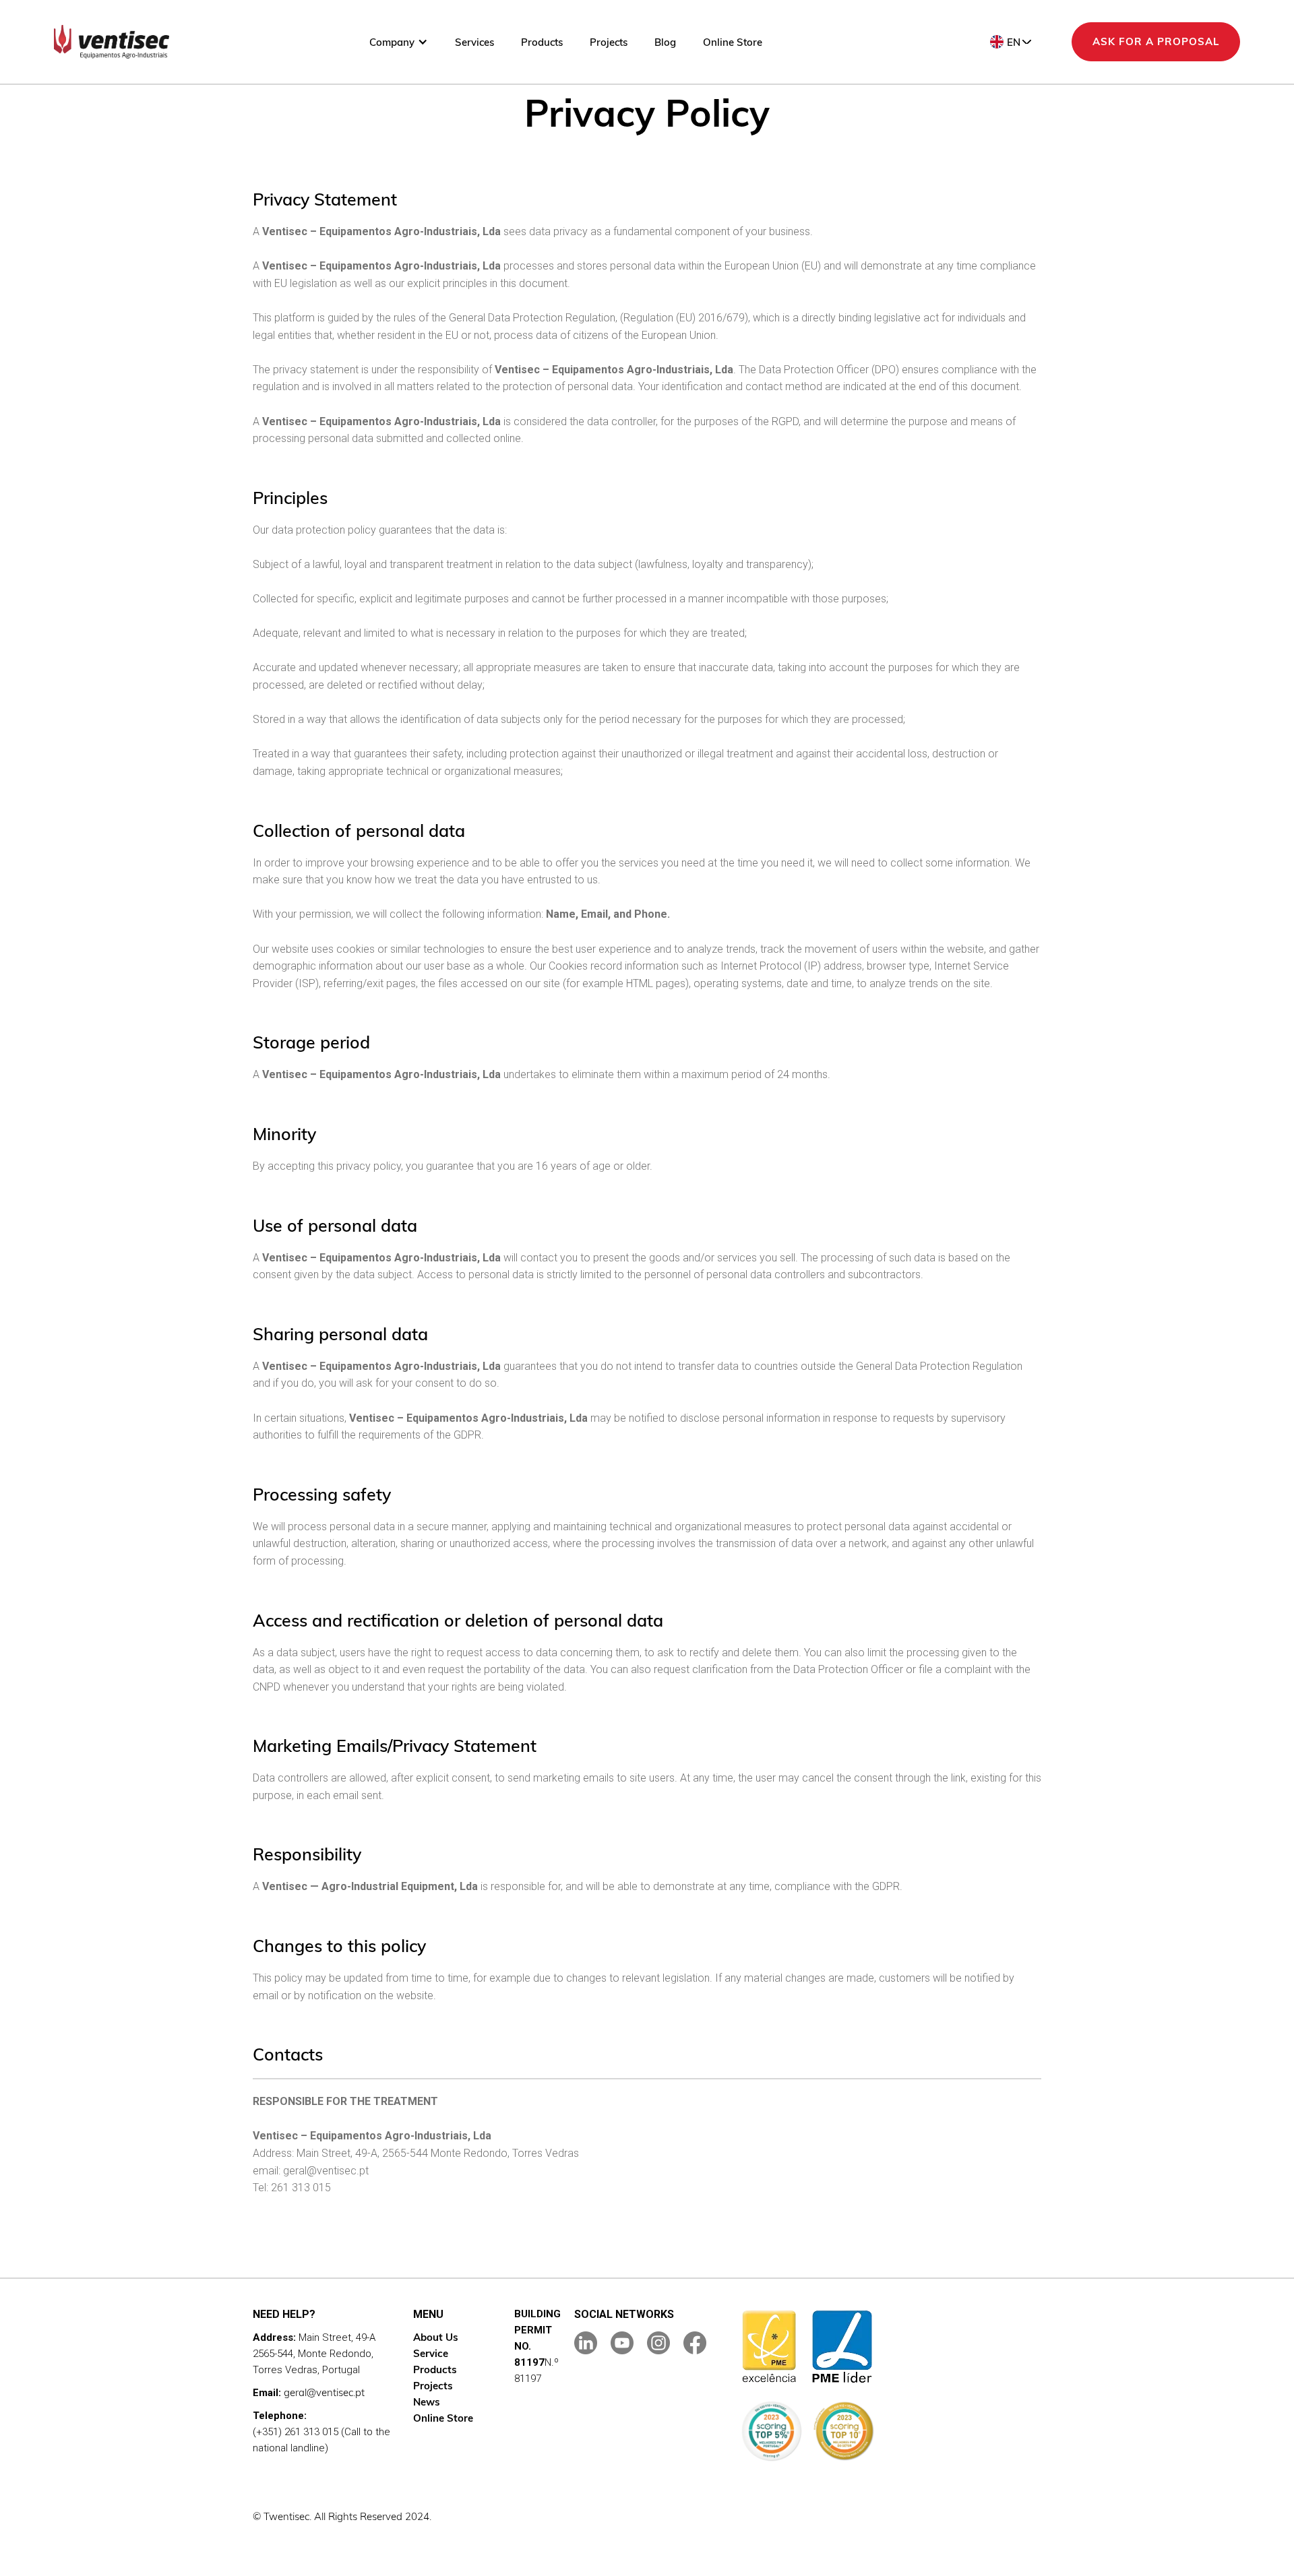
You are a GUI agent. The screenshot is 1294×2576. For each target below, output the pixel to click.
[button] (399, 42)
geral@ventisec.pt (324, 2392)
